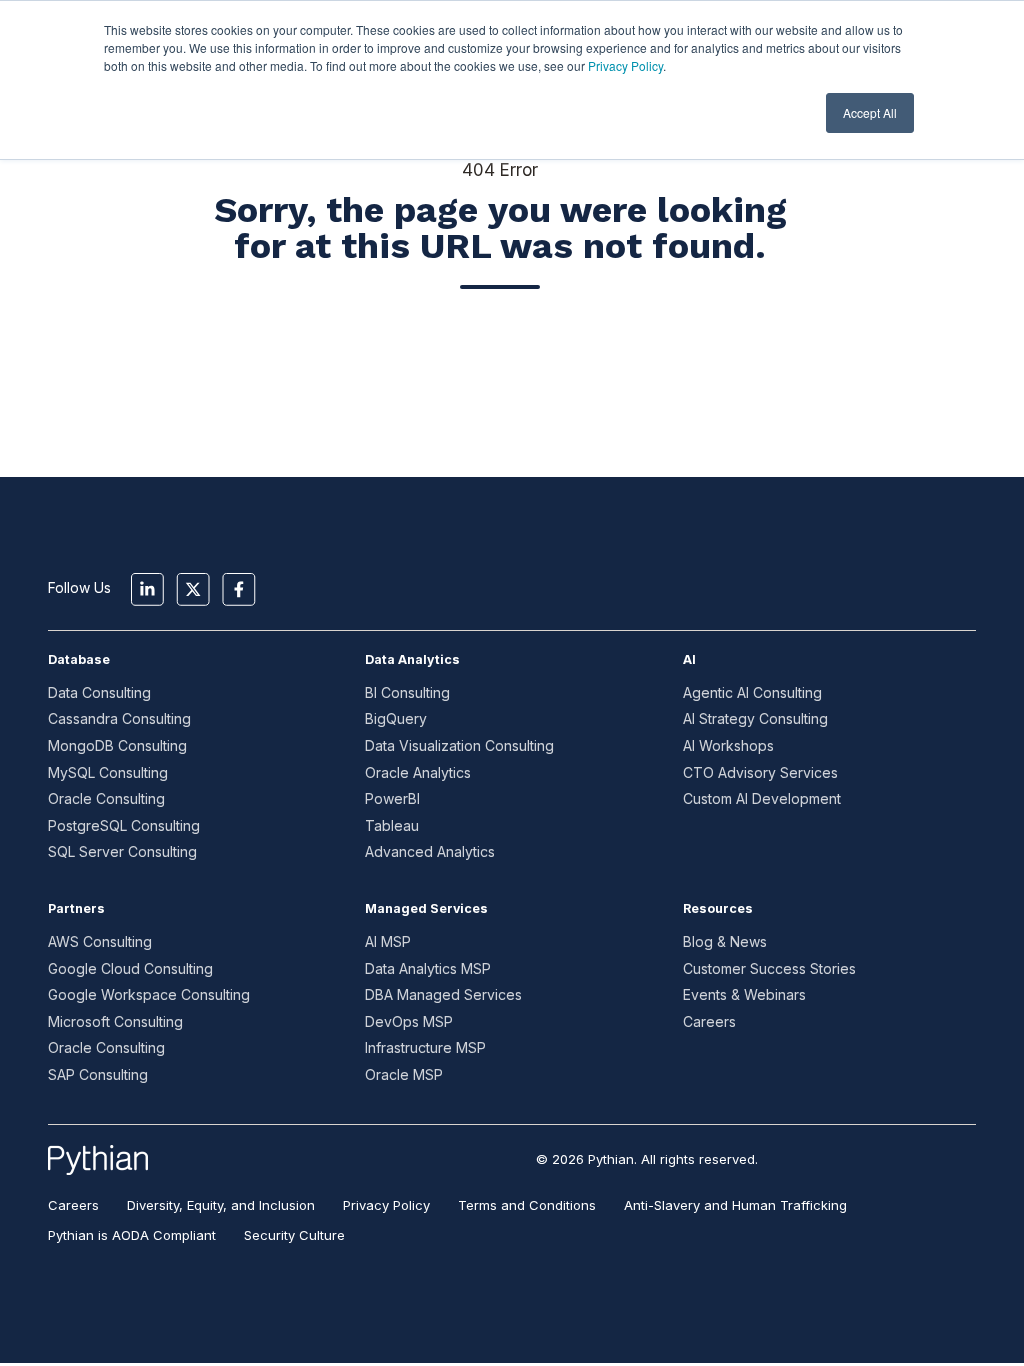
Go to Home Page (500, 357)
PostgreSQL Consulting (124, 825)
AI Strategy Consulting (755, 718)
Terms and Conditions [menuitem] (527, 1205)
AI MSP (388, 941)
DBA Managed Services (443, 994)
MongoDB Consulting (117, 745)
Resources (718, 908)
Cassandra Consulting (119, 718)
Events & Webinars (744, 994)
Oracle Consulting (106, 798)
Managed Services (426, 908)
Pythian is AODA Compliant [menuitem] (132, 1235)
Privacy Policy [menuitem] (386, 1205)
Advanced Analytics (430, 851)
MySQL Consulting (108, 772)
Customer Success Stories (769, 968)
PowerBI (392, 798)
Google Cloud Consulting (130, 968)
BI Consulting (407, 692)
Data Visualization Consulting (459, 745)
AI (689, 659)
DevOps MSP (409, 1021)
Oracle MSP (404, 1074)
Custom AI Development (762, 798)
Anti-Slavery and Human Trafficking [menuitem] (735, 1205)
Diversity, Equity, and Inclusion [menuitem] (221, 1205)
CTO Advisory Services (760, 772)
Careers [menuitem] (73, 1205)
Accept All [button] (870, 112)
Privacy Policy (625, 65)
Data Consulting (99, 692)
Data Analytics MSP (428, 968)
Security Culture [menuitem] (294, 1235)
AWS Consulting (100, 941)
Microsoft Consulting (115, 1021)
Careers (709, 1021)
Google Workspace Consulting (149, 994)
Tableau (392, 825)
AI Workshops (728, 745)
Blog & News (725, 941)
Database (79, 659)
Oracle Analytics (418, 772)
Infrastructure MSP (425, 1047)
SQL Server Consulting (122, 851)
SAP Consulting (98, 1074)
